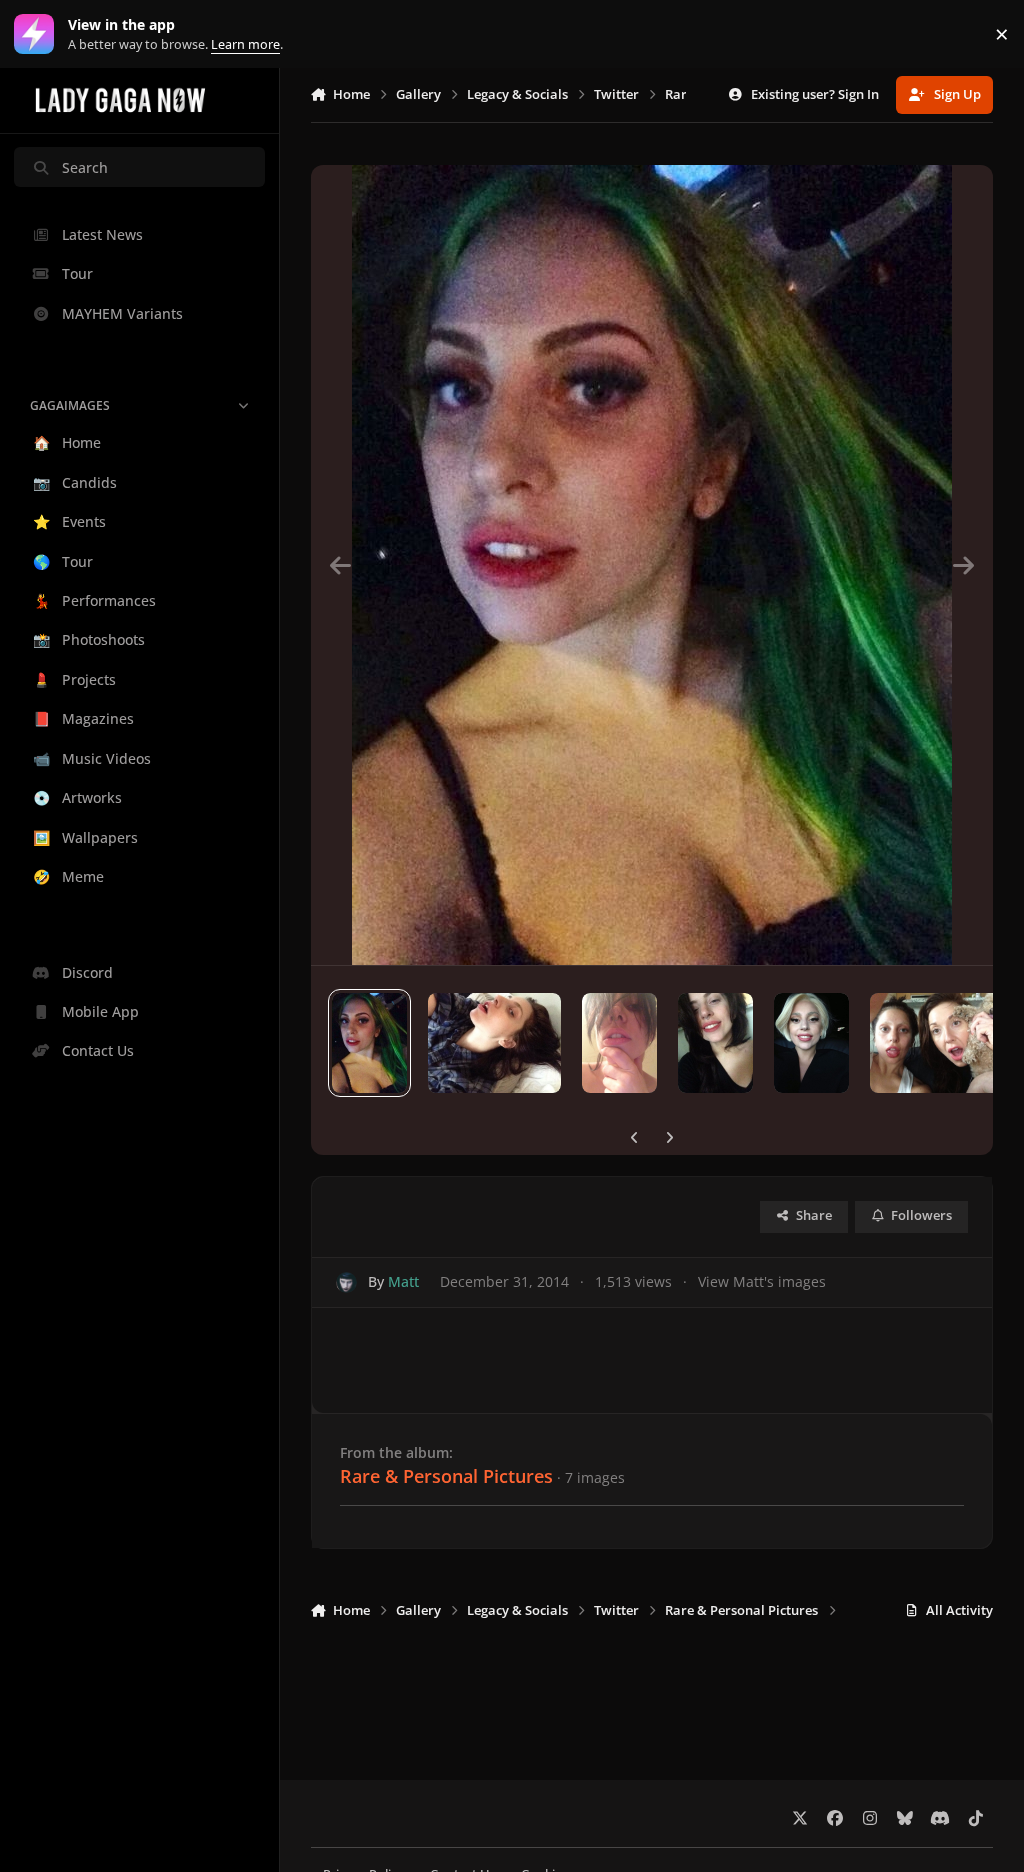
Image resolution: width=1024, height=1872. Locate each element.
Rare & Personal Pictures (446, 1476)
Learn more (38, 34)
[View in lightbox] (652, 565)
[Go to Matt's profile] (346, 1282)
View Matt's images (762, 1281)
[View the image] (369, 1043)
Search (85, 167)
